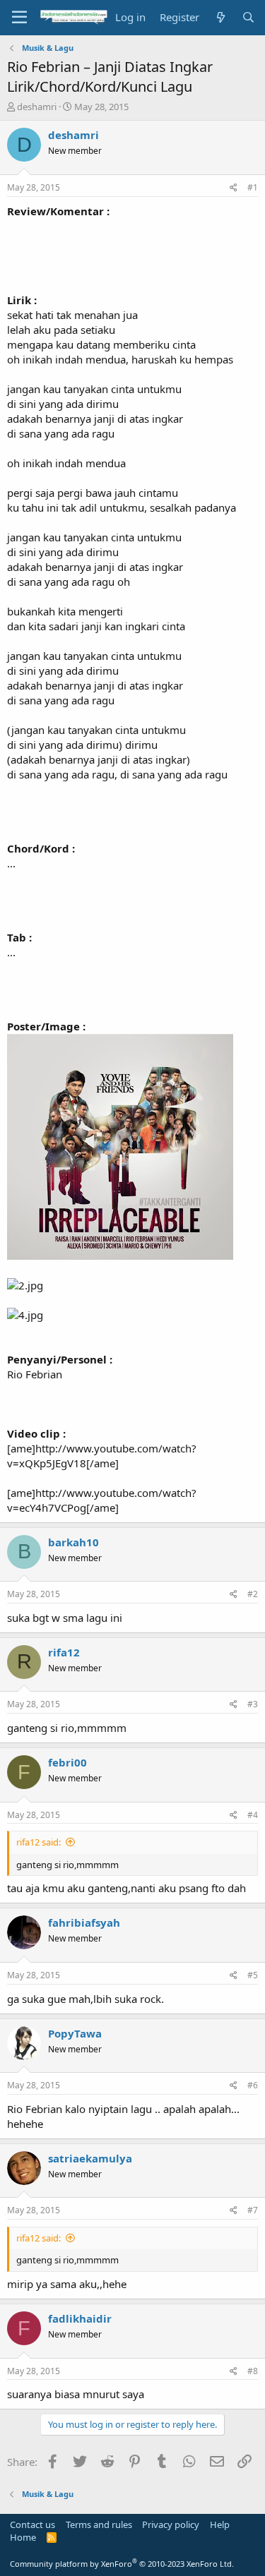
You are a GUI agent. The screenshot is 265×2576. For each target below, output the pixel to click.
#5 (253, 1975)
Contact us (33, 2524)
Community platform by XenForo (122, 2564)
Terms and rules (99, 2524)
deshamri (37, 107)
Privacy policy (171, 2524)
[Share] (234, 188)
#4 (253, 1815)
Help (220, 2524)
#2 (253, 1594)
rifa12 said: (39, 1842)
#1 (253, 187)
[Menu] (19, 18)
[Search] (248, 17)
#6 (253, 2085)
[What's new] (220, 17)
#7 (253, 2210)
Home (23, 2537)
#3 (253, 1704)
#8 (253, 2371)
